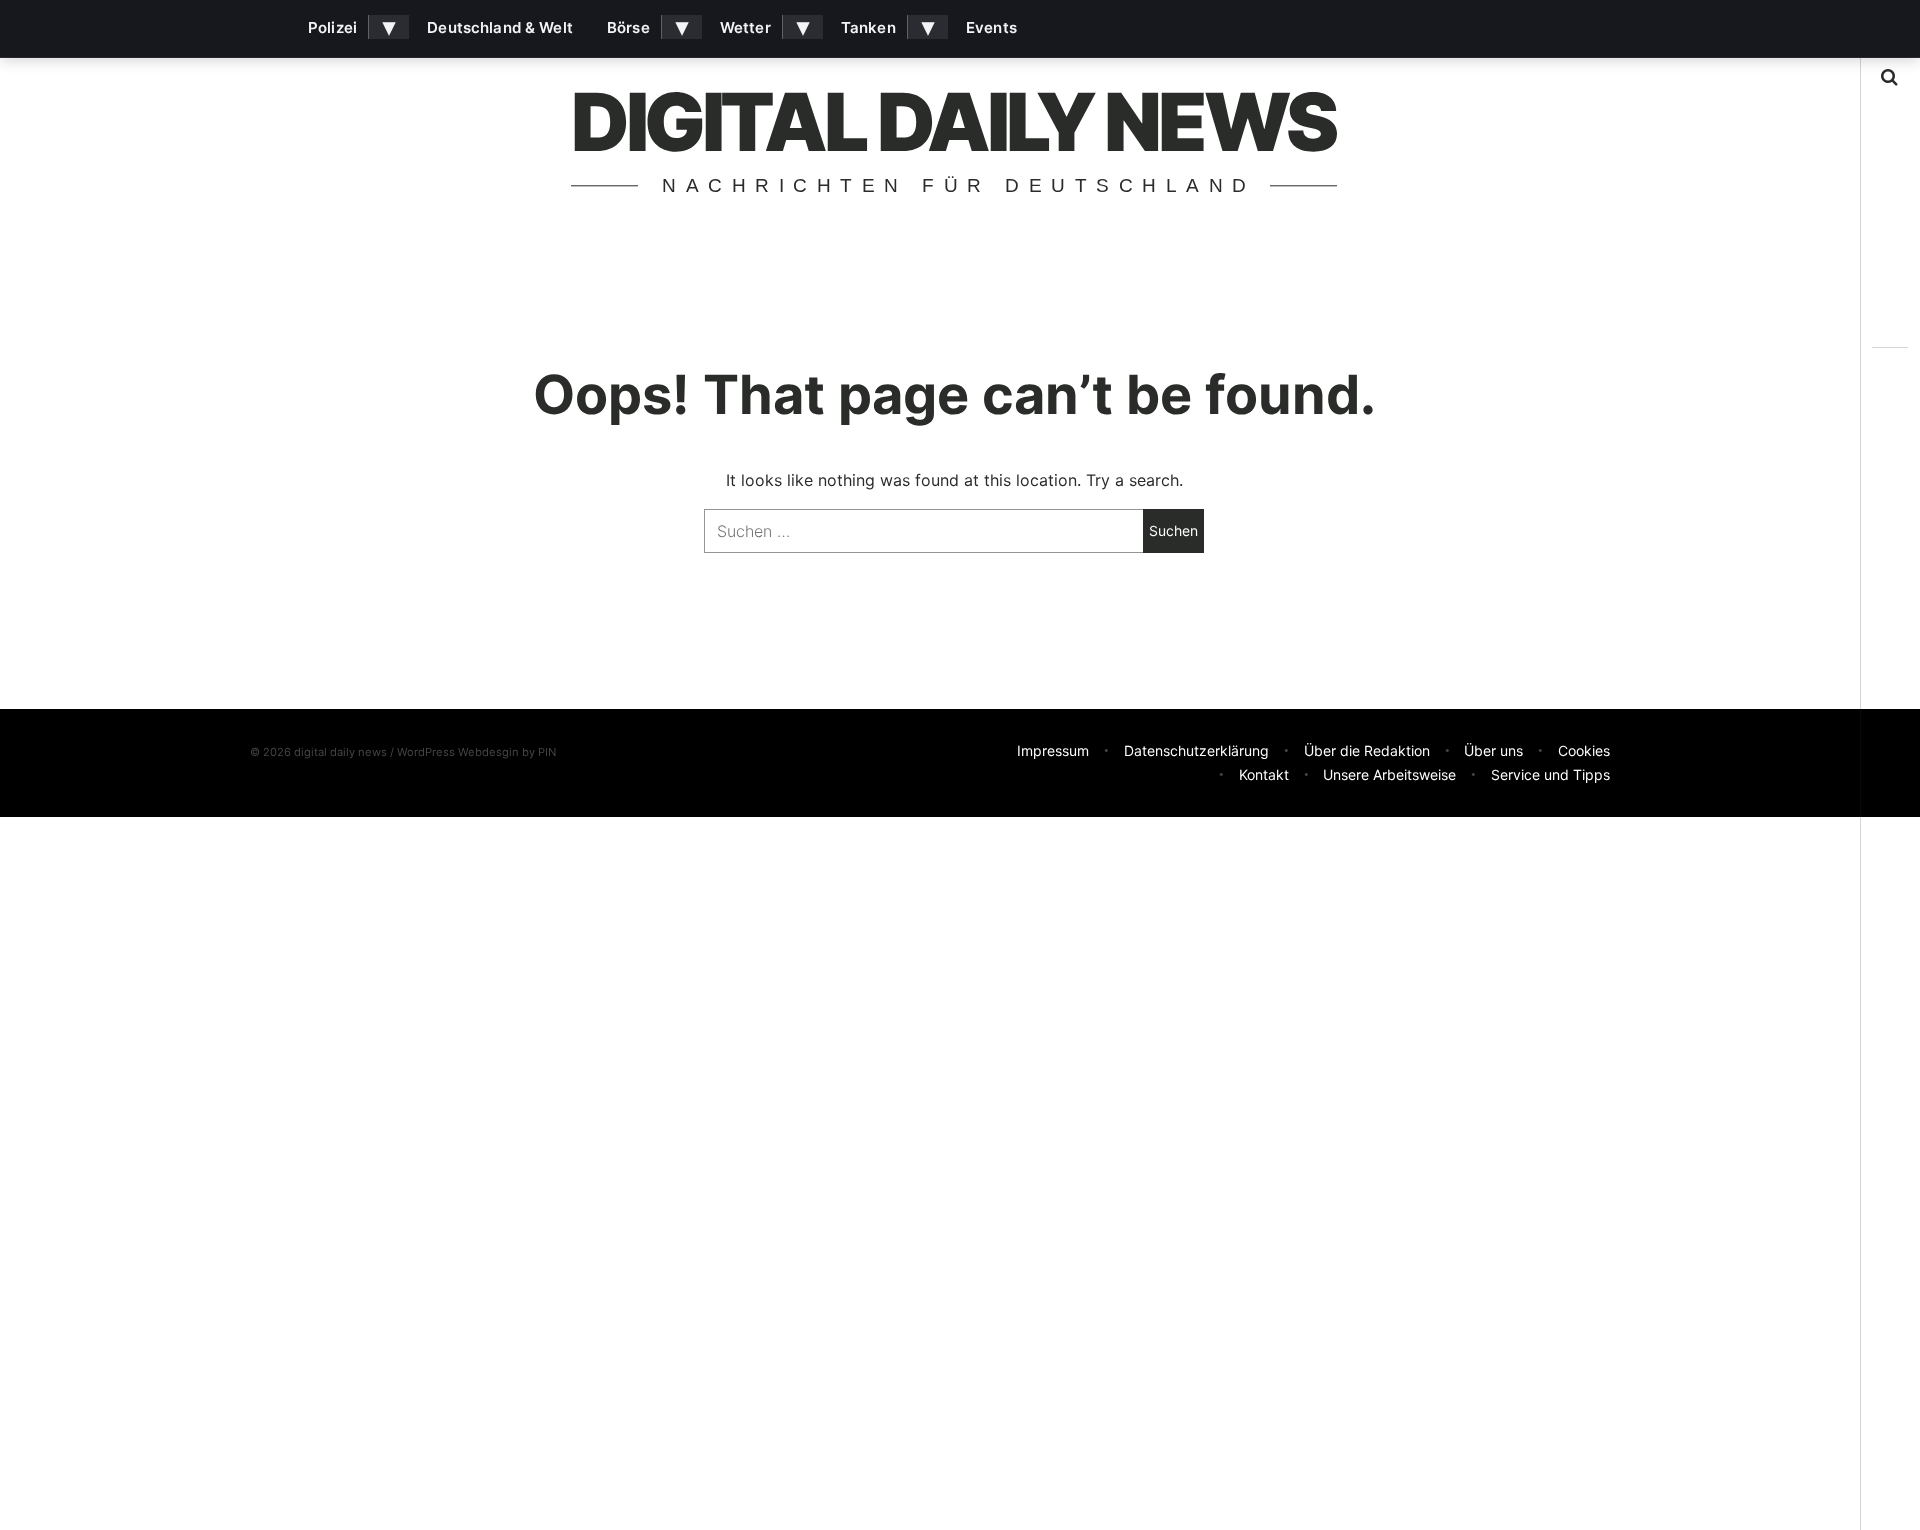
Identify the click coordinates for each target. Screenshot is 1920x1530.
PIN (547, 752)
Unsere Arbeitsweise (1389, 774)
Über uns (1493, 750)
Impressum (1053, 750)
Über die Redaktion (1367, 750)
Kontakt (1264, 774)
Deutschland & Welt (500, 27)
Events (991, 27)
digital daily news (953, 121)
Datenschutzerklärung (1196, 750)
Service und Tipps (1550, 774)
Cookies (1584, 750)
